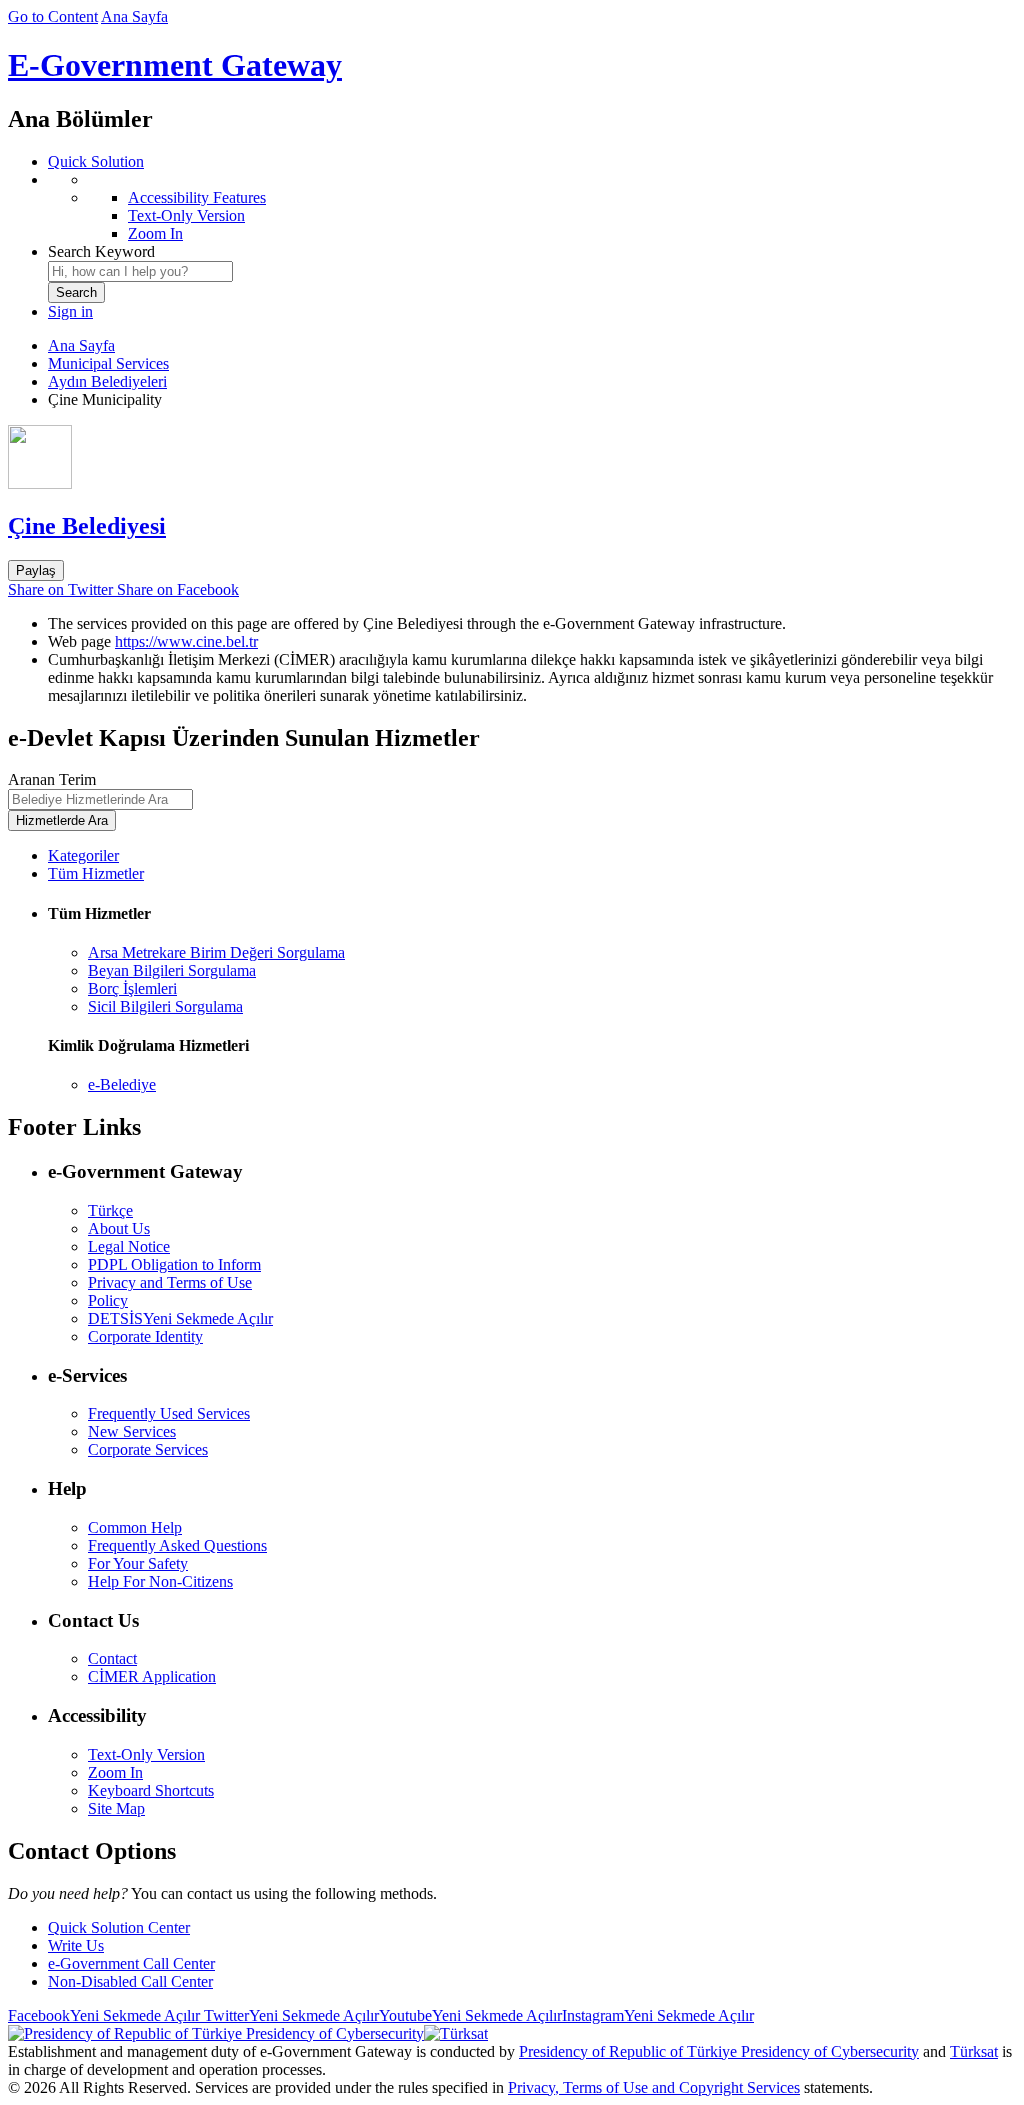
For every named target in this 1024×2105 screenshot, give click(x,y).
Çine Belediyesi (87, 526)
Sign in (70, 311)
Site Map (116, 1808)
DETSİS (180, 1318)
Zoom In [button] (115, 1772)
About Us (119, 1228)
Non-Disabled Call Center (130, 1981)
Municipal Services (108, 363)
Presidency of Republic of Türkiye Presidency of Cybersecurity (719, 2051)
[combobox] (140, 271)
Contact (112, 1658)
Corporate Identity (145, 1336)
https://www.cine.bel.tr (186, 641)
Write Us (76, 1945)
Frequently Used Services (169, 1413)
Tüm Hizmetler (96, 873)
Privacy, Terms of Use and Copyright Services (654, 2087)
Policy (108, 1300)
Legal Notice (129, 1246)
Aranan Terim (52, 779)
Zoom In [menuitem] (155, 233)
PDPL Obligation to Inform (174, 1264)
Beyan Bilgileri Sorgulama (172, 970)
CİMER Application (152, 1676)
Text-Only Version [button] (146, 1754)
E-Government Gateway (175, 65)
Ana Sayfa (134, 16)
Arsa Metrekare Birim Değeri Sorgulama (216, 952)
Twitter (289, 2015)
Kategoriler (83, 855)
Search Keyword (101, 251)
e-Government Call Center (131, 1963)
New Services (132, 1431)
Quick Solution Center (119, 1927)
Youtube (470, 2015)
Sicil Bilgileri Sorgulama (165, 1006)
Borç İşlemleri (132, 988)
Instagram (658, 2015)
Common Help (135, 1527)
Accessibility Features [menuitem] (197, 197)
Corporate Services (148, 1449)
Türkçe (110, 1210)
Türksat (974, 2051)
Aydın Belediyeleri (107, 381)
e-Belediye (122, 1084)
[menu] (532, 207)
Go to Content (53, 16)
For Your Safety (138, 1563)
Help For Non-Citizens (160, 1581)
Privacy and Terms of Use (170, 1282)
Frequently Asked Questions (177, 1545)
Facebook (104, 2015)
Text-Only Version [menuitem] (186, 215)
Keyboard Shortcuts (151, 1790)
